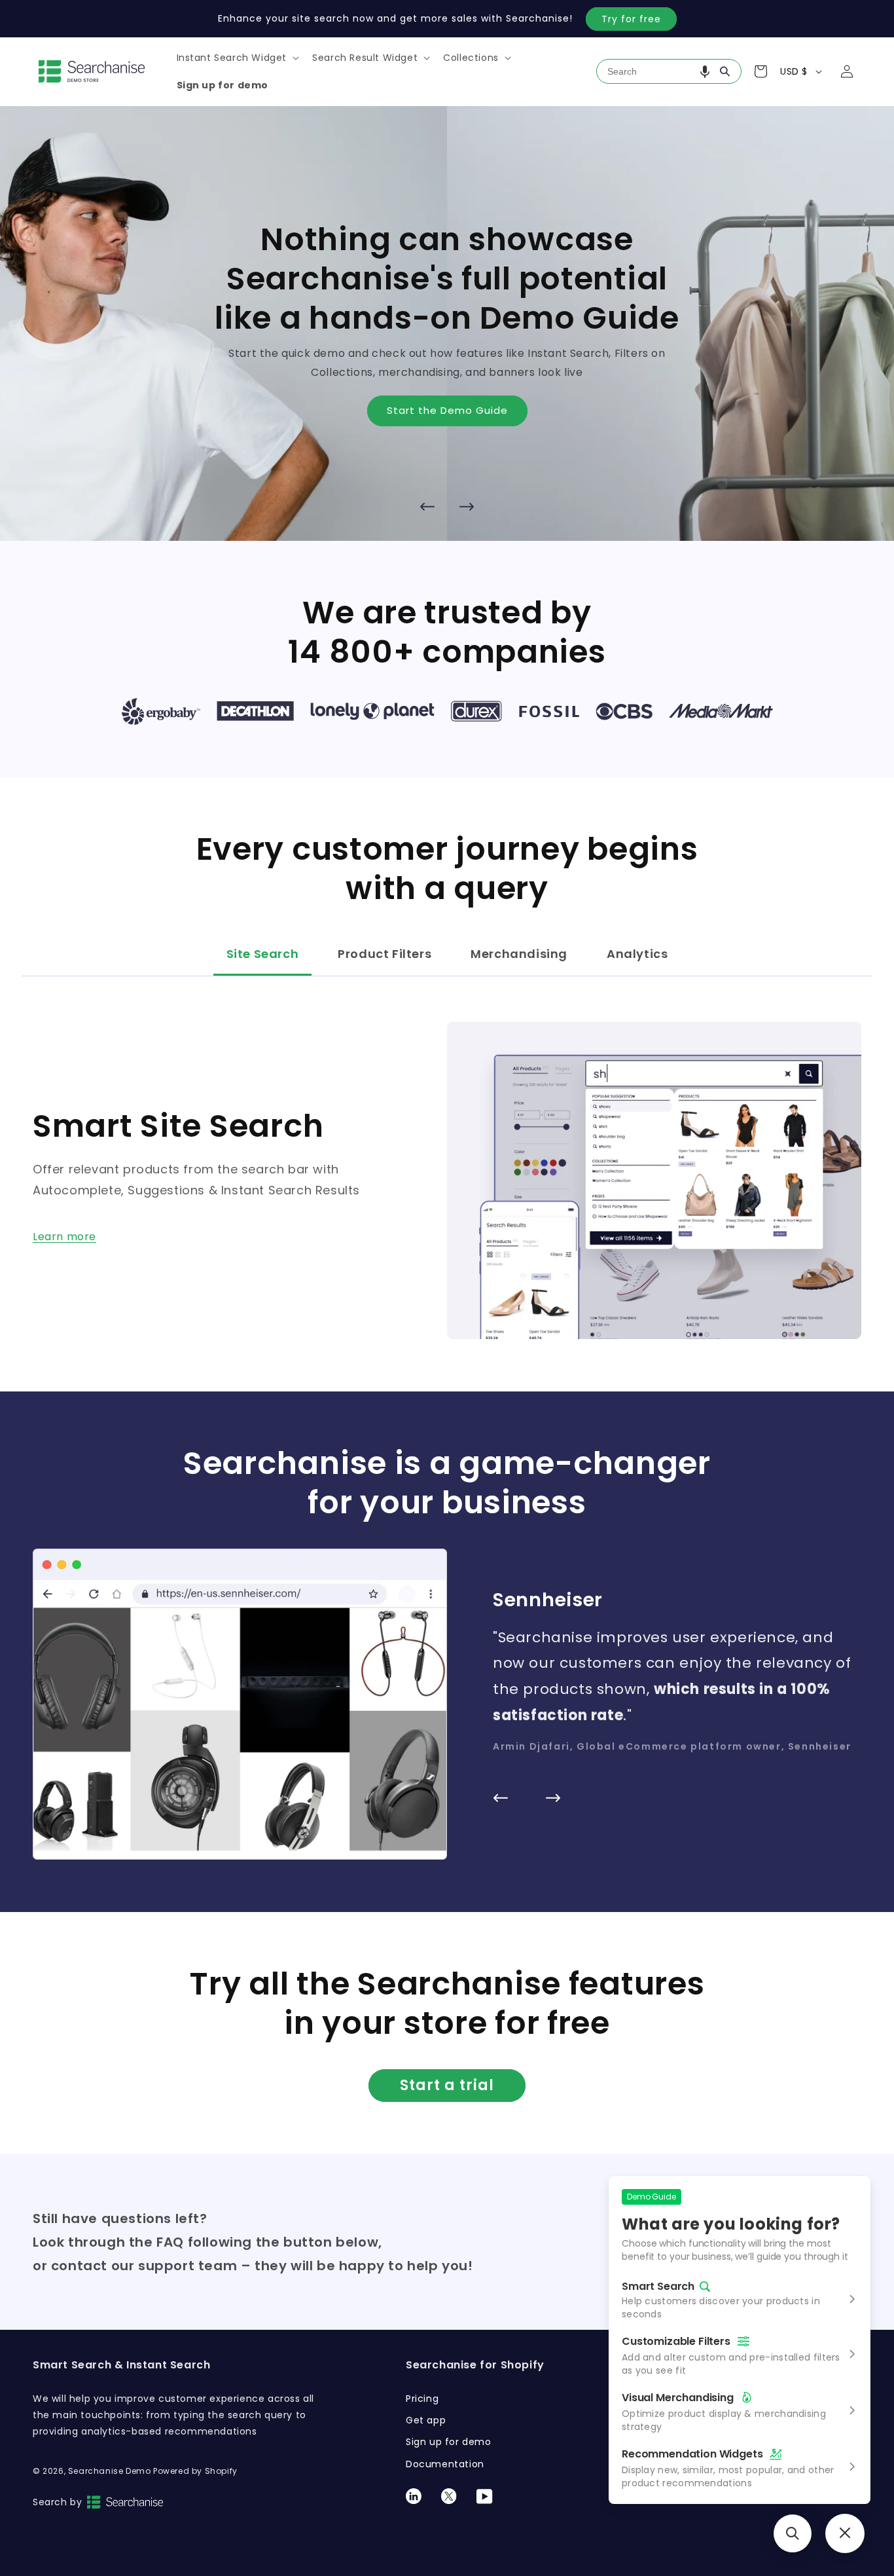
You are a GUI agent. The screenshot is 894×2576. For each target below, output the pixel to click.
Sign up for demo (449, 2442)
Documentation (445, 2464)
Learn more (64, 1237)
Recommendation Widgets (692, 2454)
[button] (237, 58)
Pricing (422, 2399)
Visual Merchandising (678, 2398)
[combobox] (669, 71)
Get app (426, 2420)
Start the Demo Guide (447, 410)
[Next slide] (467, 507)
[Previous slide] (427, 507)
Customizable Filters (676, 2341)
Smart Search (658, 2287)
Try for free (631, 19)
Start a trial (447, 2085)
